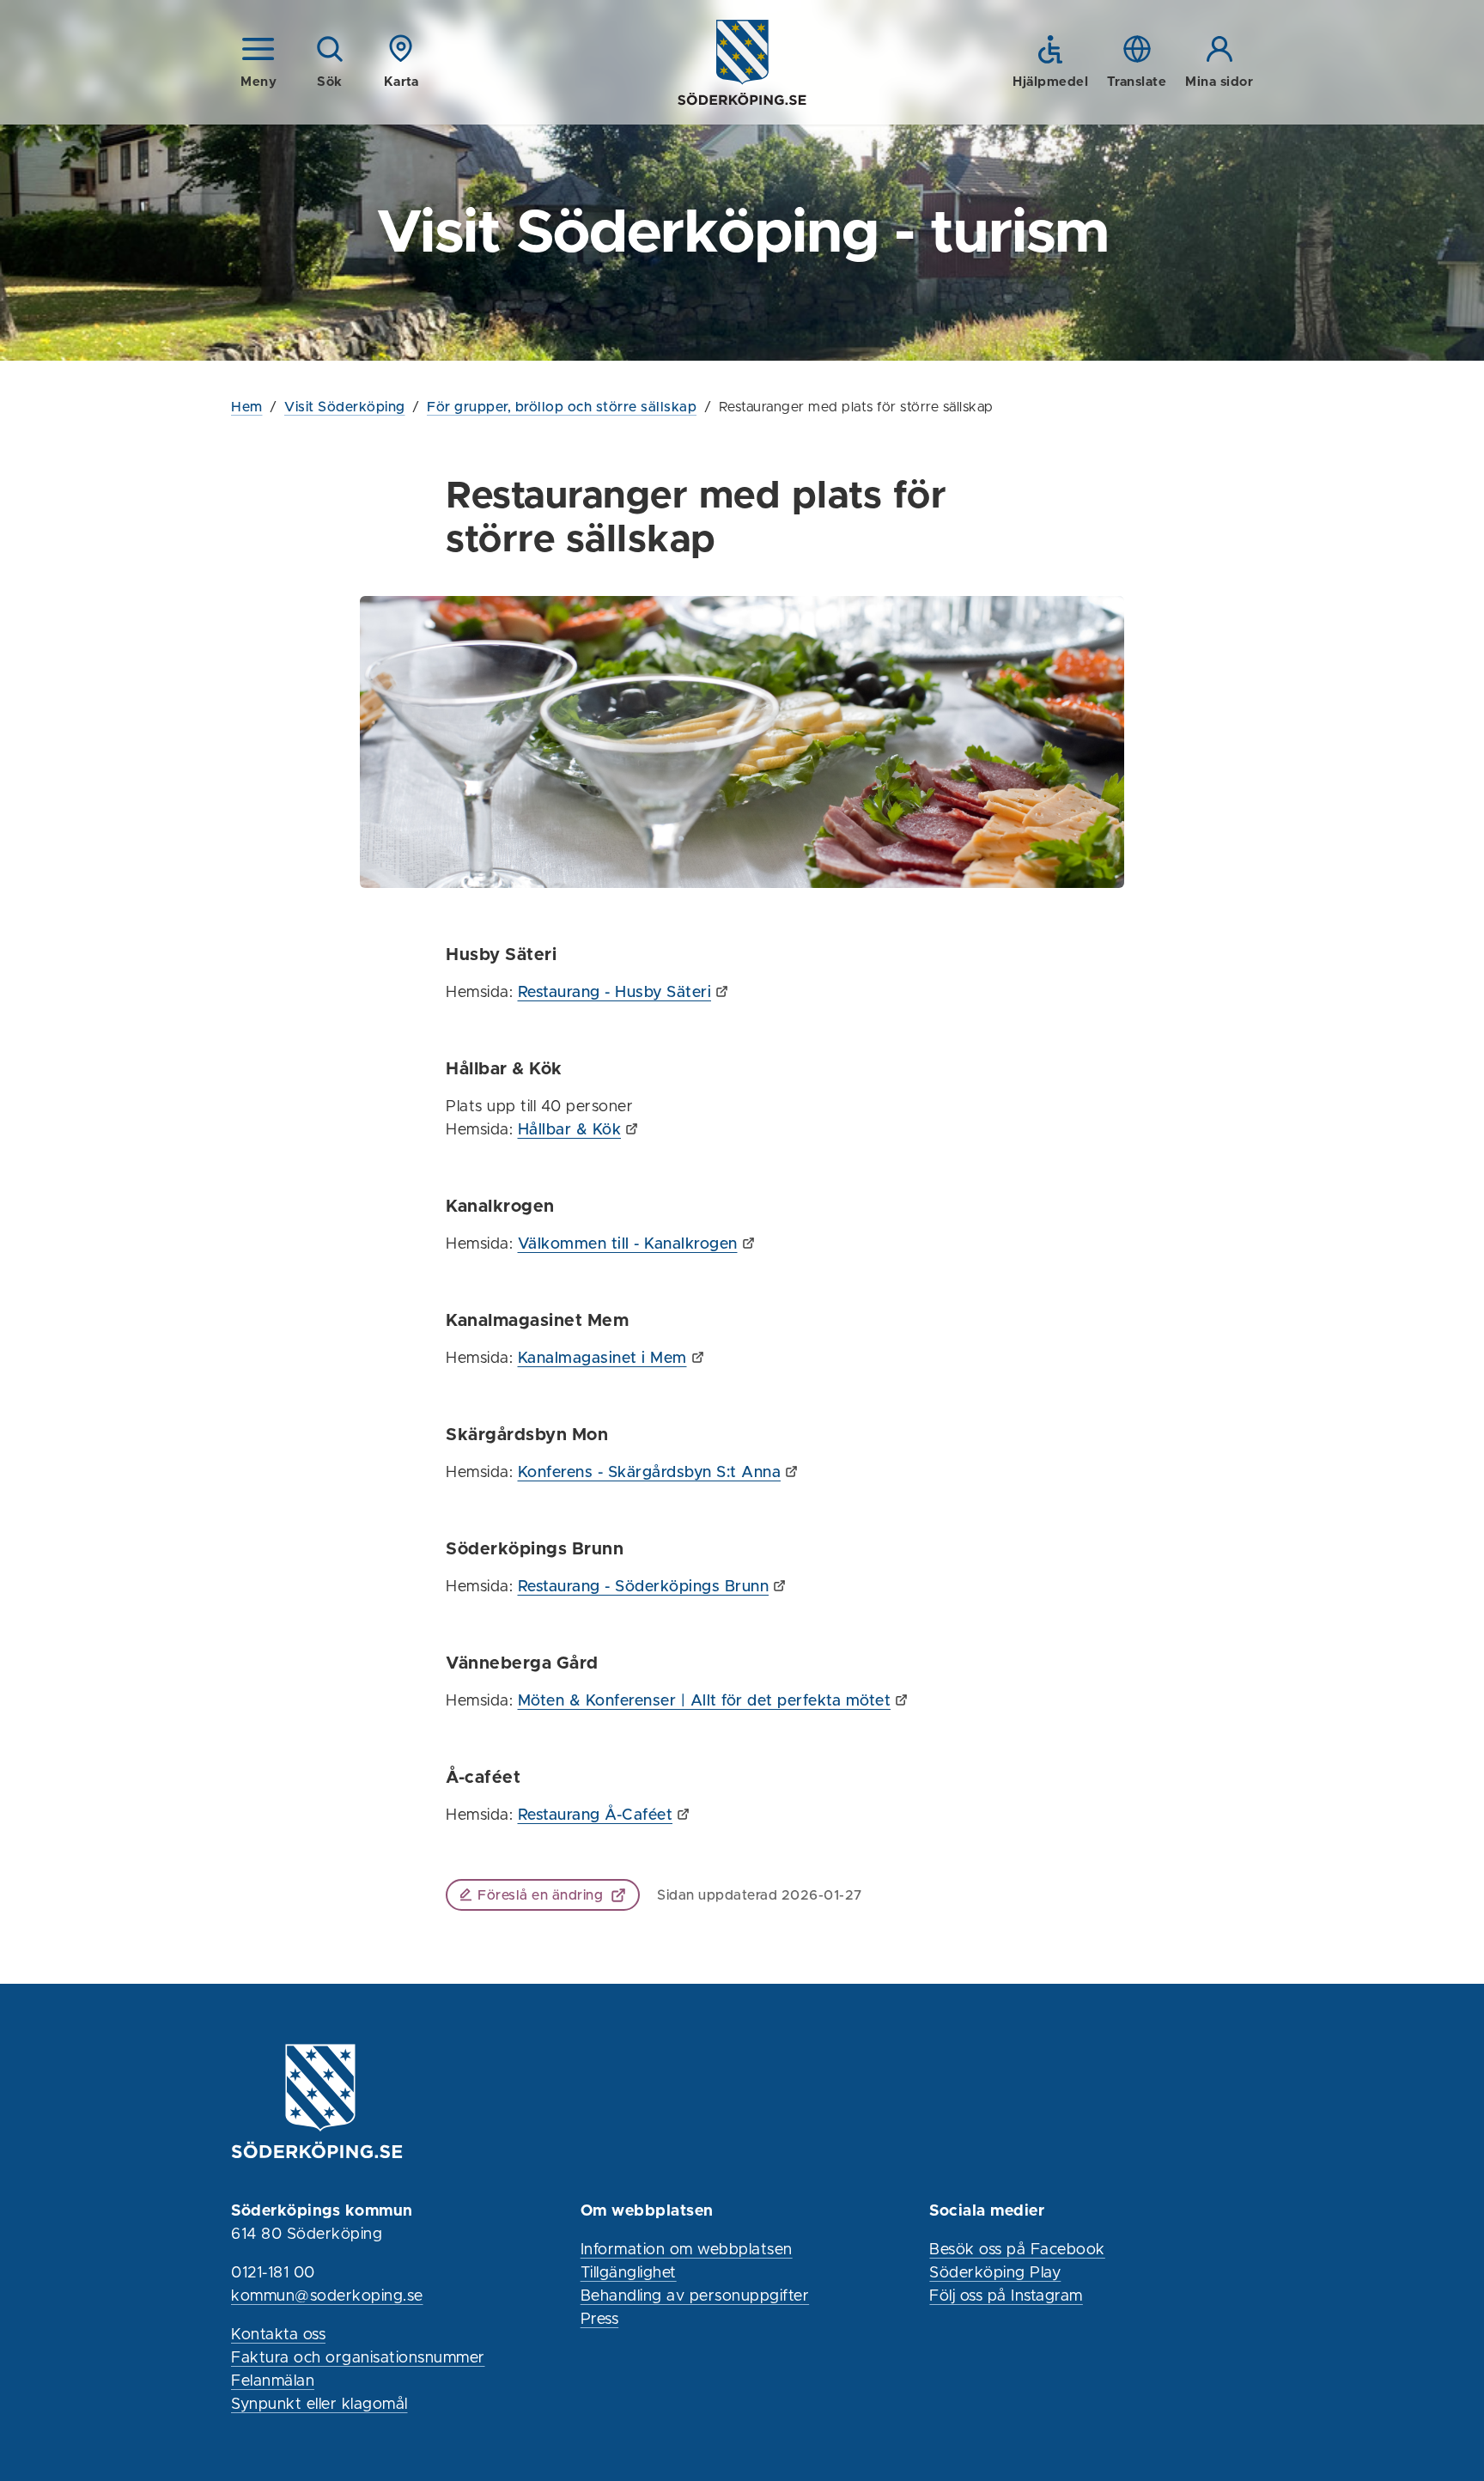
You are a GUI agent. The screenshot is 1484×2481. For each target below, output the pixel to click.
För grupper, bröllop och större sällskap (562, 407)
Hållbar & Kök (570, 1130)
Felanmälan (273, 2381)
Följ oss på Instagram (1006, 2296)
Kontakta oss (278, 2335)
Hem (247, 407)
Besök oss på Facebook (1017, 2250)
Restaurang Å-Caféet (596, 1815)
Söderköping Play (995, 2273)
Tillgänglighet (629, 2273)
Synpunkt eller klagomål (319, 2405)
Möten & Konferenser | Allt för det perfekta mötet (705, 1701)
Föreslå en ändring (540, 1895)
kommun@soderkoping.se (327, 2296)
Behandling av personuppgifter (695, 2296)
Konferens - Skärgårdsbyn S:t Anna (650, 1473)
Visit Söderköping (345, 407)
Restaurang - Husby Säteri (615, 993)
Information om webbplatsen (687, 2250)
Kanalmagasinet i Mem (602, 1359)
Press (600, 2320)
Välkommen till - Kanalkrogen (628, 1244)
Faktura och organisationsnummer (358, 2358)
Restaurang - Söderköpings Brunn (644, 1587)
